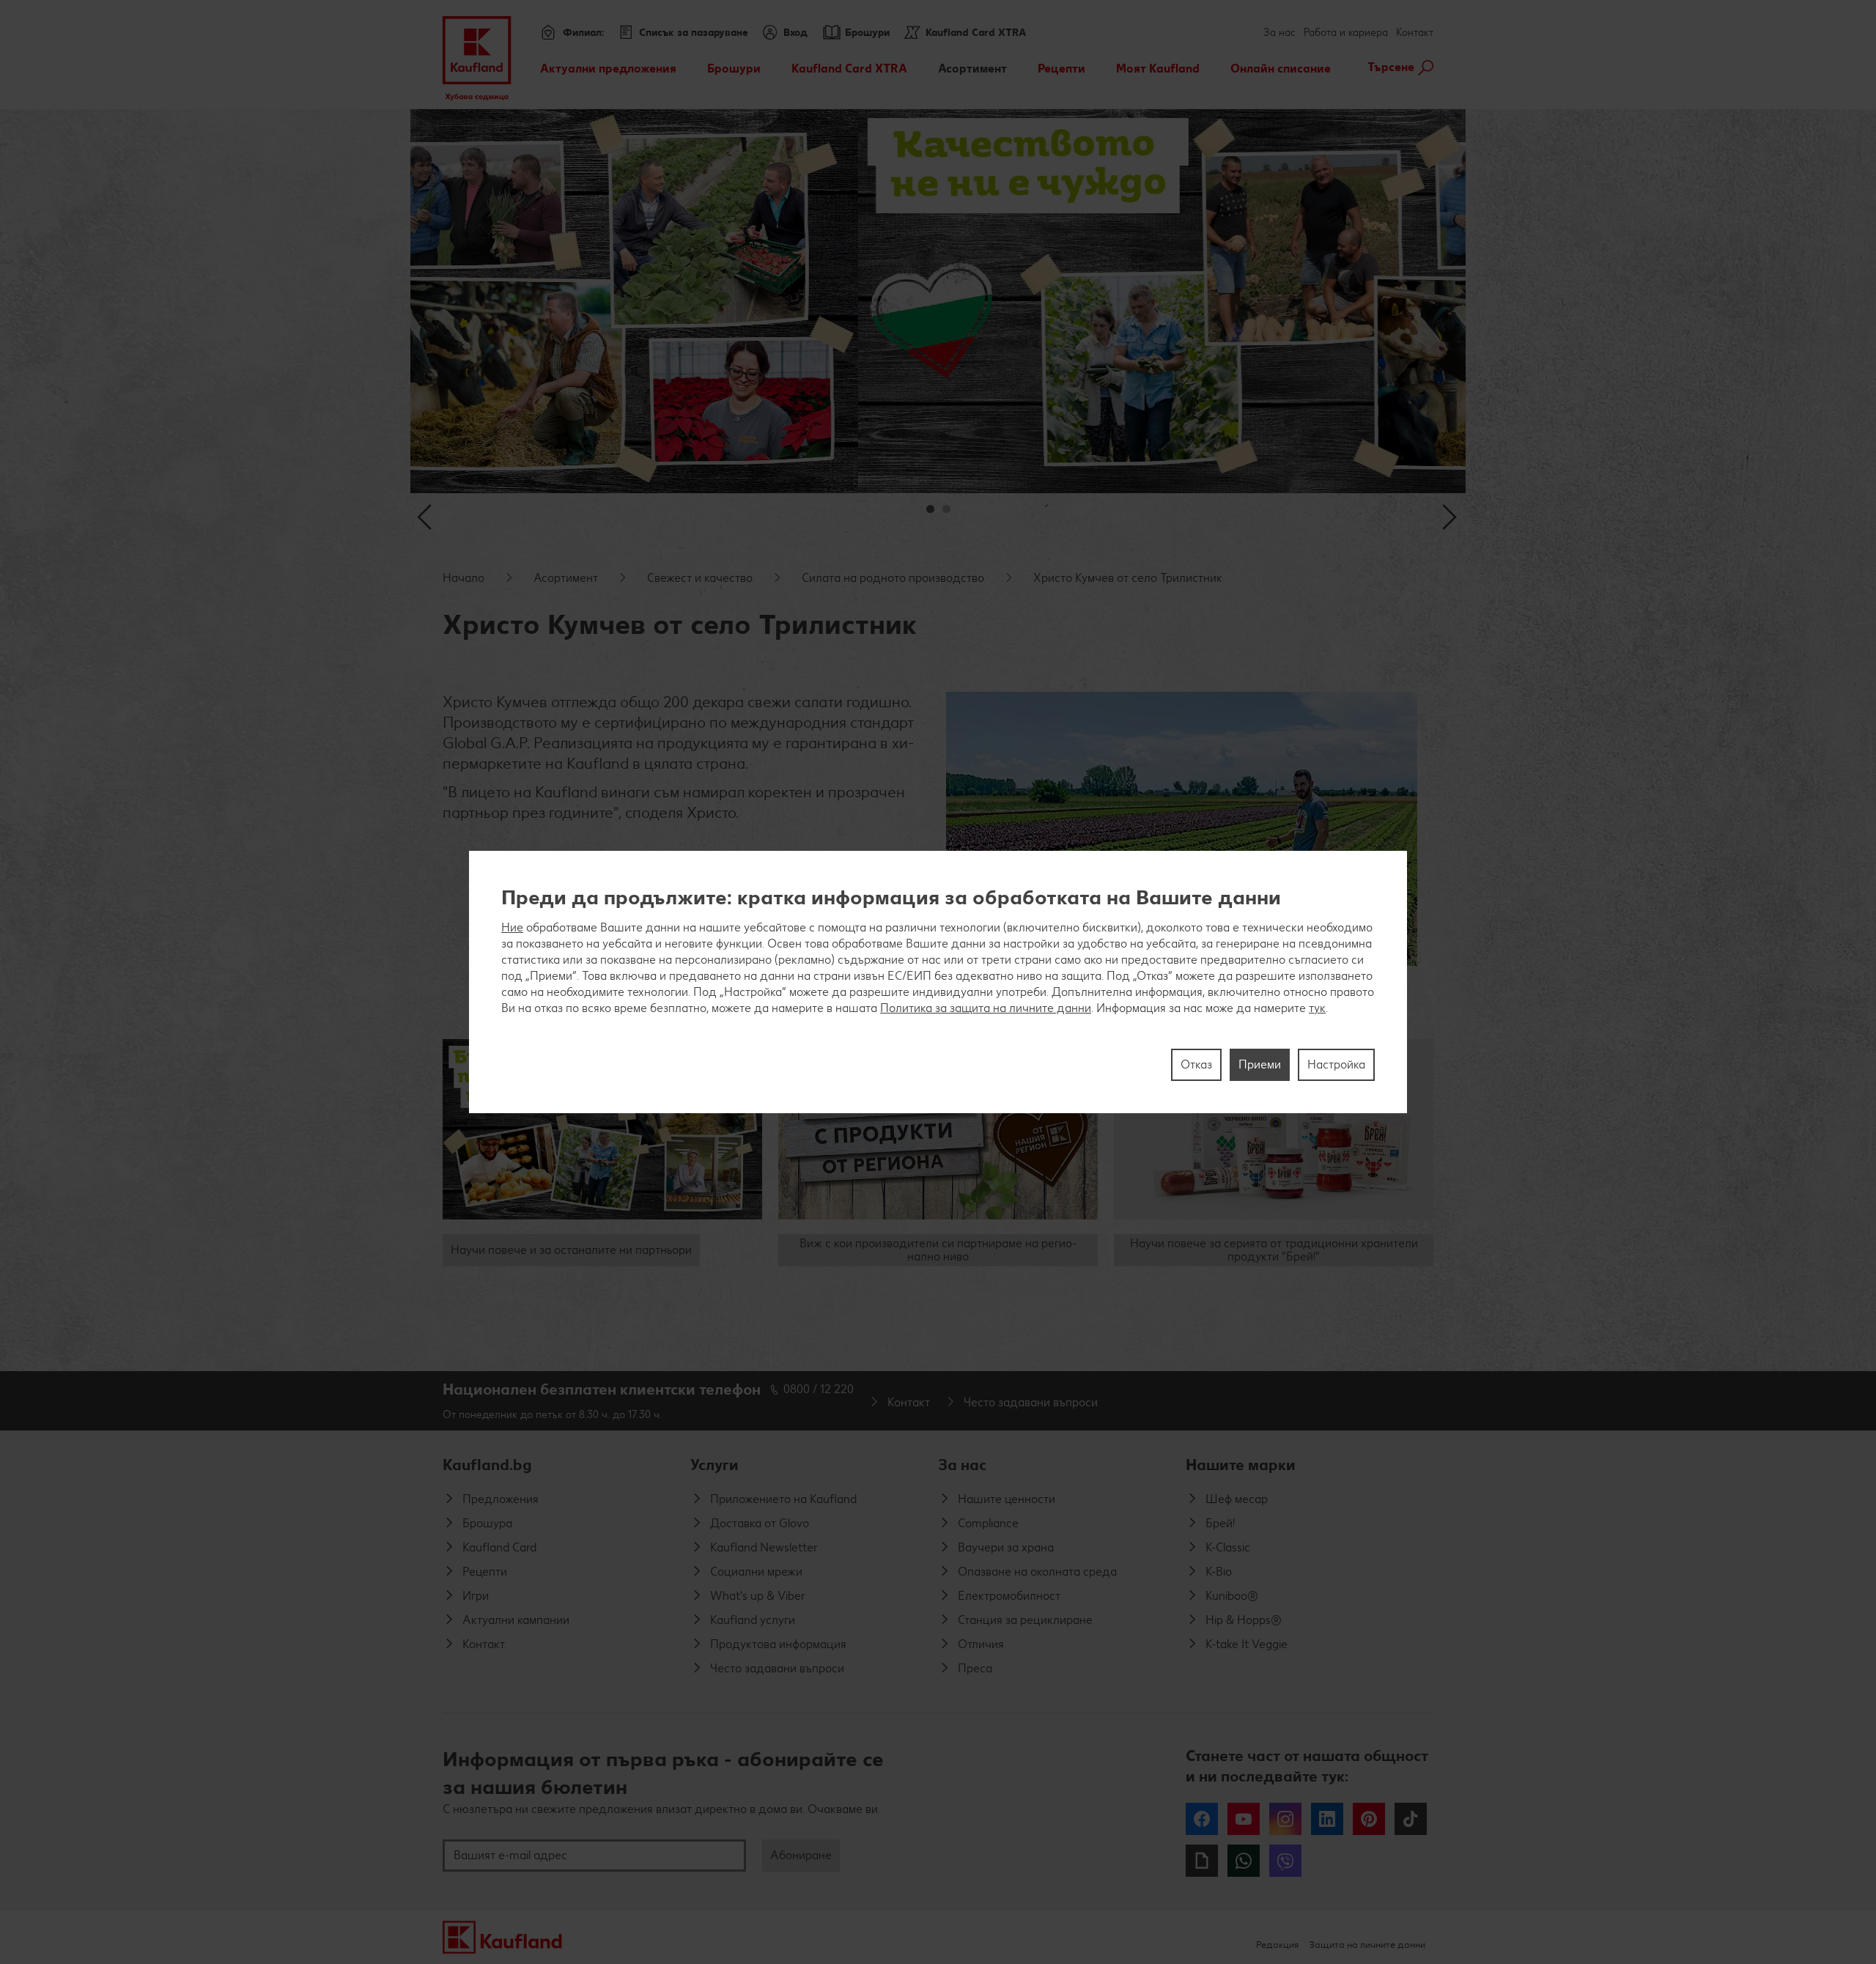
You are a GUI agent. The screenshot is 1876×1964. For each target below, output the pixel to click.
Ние (512, 927)
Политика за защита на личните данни (986, 1008)
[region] (938, 982)
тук (1317, 1008)
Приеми (1260, 1064)
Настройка (1336, 1064)
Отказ (1196, 1064)
